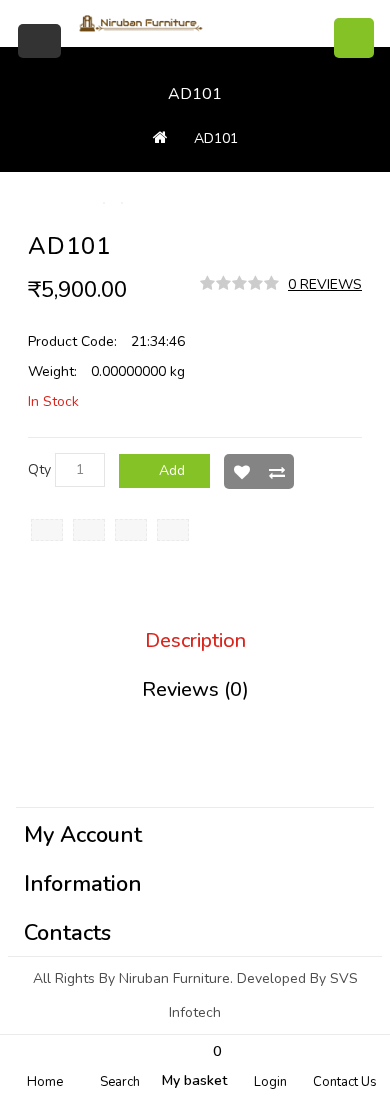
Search (120, 1082)
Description (195, 641)
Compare (276, 471)
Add (172, 470)
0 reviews (325, 284)
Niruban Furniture (174, 978)
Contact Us (345, 1082)
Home (45, 1082)
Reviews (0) (195, 690)
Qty (39, 469)
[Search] (354, 38)
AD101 (216, 138)
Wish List (241, 471)
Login (270, 1082)
